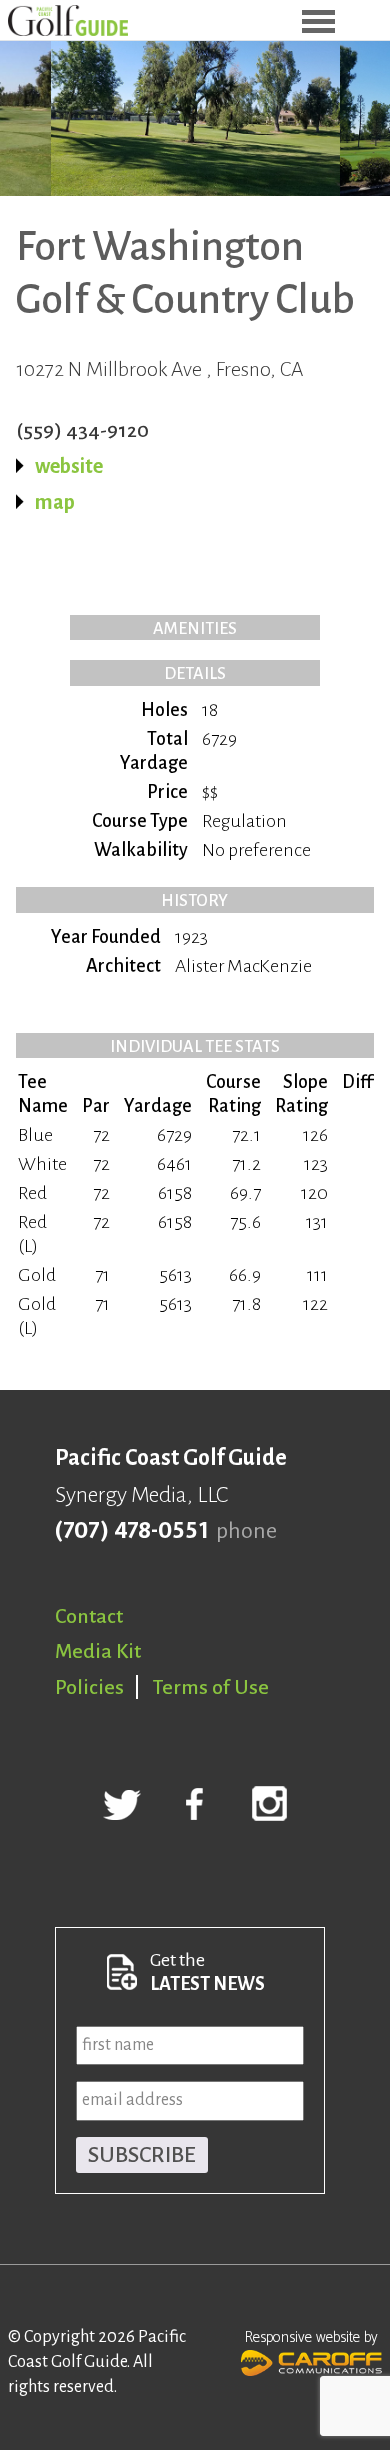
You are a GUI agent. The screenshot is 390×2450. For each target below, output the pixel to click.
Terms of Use (211, 1687)
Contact (89, 1616)
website (69, 466)
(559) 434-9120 (82, 430)
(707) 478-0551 (131, 1531)
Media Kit (98, 1651)
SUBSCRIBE (142, 2155)
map (55, 502)
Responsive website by (311, 2337)
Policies (89, 1687)
